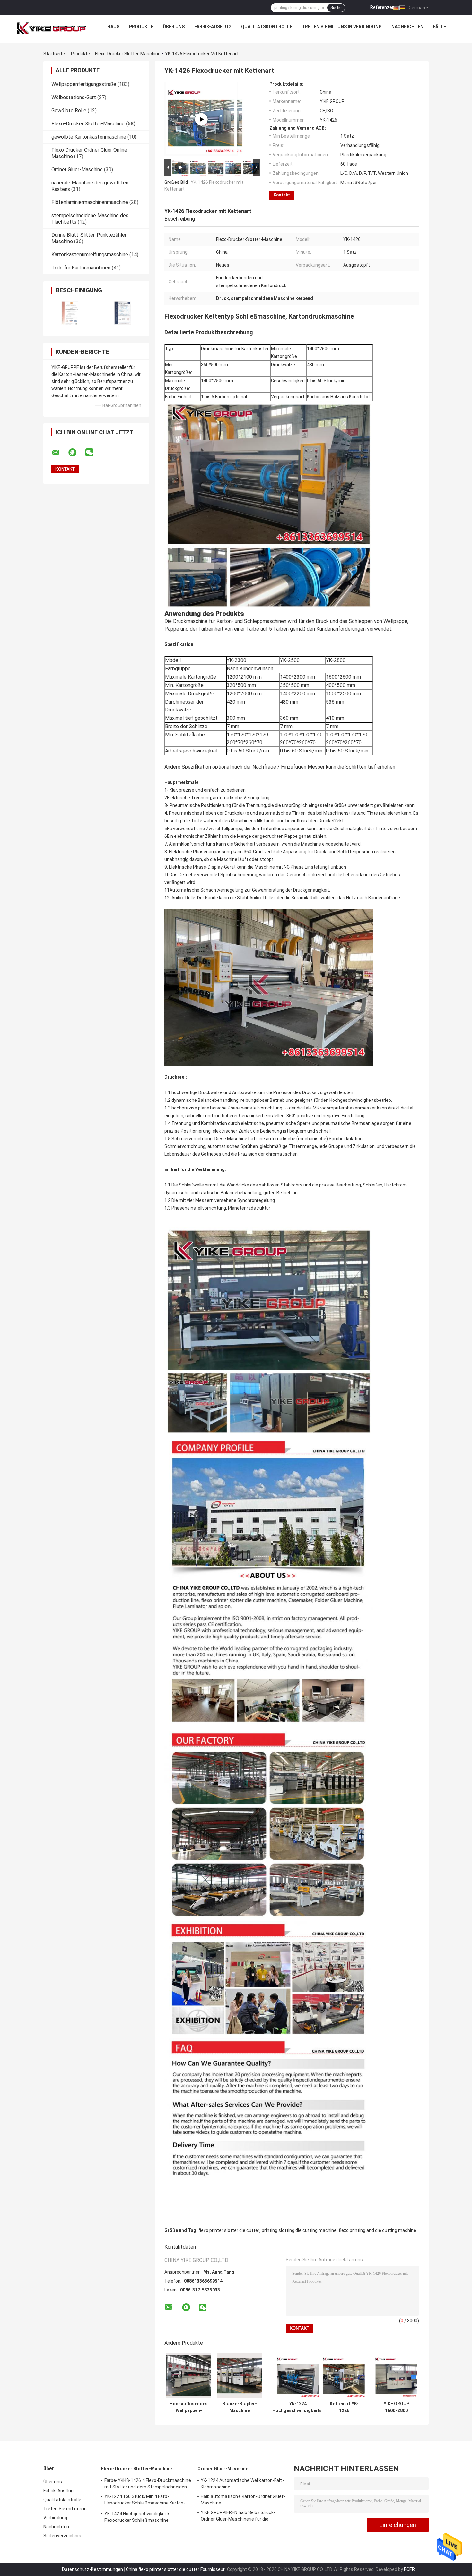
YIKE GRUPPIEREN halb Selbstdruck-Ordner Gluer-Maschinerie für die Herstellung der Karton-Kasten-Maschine (244, 2517)
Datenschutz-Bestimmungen (92, 2569)
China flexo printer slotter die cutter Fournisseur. (176, 2569)
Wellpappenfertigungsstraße (84, 84)
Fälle (440, 27)
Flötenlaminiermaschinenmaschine (90, 202)
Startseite (54, 54)
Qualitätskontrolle (267, 27)
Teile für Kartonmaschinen (81, 268)
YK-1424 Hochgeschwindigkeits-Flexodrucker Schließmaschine (138, 2517)
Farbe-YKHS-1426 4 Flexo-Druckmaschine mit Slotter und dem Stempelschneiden (148, 2484)
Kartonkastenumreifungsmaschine (90, 255)
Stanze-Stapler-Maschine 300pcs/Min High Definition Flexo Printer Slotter (239, 2407)
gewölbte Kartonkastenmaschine (89, 137)
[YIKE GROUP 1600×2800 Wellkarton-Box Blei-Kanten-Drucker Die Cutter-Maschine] (396, 2375)
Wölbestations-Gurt (74, 97)
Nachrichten (407, 27)
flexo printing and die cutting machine (377, 2230)
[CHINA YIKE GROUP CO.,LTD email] (59, 453)
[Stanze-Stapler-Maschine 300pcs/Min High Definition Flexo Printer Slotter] (239, 2375)
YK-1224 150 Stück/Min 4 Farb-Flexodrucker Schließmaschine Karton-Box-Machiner (145, 2501)
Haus (113, 27)
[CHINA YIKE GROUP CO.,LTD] (52, 28)
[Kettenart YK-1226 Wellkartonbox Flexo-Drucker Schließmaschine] (344, 2375)
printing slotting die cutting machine (299, 2230)
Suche (336, 8)
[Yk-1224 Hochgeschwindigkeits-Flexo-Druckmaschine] (298, 2375)
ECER (409, 2569)
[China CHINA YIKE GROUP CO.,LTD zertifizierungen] (70, 313)
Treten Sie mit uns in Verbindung (342, 27)
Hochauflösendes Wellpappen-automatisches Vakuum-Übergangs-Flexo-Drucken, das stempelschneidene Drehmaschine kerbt (189, 2407)
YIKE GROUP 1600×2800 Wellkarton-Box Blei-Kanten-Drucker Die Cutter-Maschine (397, 2407)
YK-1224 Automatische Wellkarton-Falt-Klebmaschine (242, 2484)
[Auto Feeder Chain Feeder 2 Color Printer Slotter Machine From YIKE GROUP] (201, 119)
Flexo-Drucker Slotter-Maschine (128, 54)
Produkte (141, 27)
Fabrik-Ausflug (213, 27)
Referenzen (382, 7)
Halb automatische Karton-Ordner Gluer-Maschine (243, 2500)
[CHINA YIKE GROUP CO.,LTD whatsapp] (76, 453)
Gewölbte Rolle (69, 111)
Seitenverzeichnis (62, 2536)
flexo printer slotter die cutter (229, 2230)
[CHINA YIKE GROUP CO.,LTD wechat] (93, 453)
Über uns (174, 27)
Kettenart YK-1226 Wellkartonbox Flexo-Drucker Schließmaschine (344, 2407)
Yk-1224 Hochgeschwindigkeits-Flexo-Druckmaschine (298, 2407)
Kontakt (282, 195)
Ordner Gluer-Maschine (77, 170)
